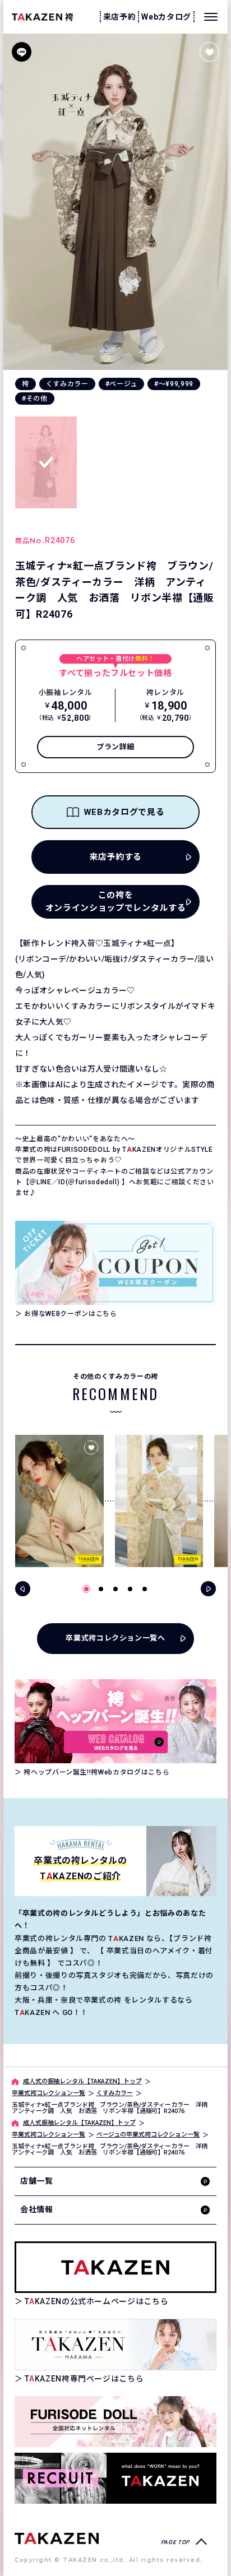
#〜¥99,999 (174, 384)
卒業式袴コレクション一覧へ (115, 1638)
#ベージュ (121, 384)
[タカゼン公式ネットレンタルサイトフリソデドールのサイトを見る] (115, 2422)
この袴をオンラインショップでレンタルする (115, 902)
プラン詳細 (115, 747)
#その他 (35, 399)
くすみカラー (67, 384)
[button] (86, 1589)
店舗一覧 (37, 2181)
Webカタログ (166, 17)
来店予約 (120, 17)
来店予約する (115, 857)
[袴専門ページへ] (57, 2538)
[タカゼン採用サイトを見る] (115, 2478)
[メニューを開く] (211, 17)
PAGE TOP (175, 2542)
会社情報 (37, 2209)
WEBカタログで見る (124, 812)
